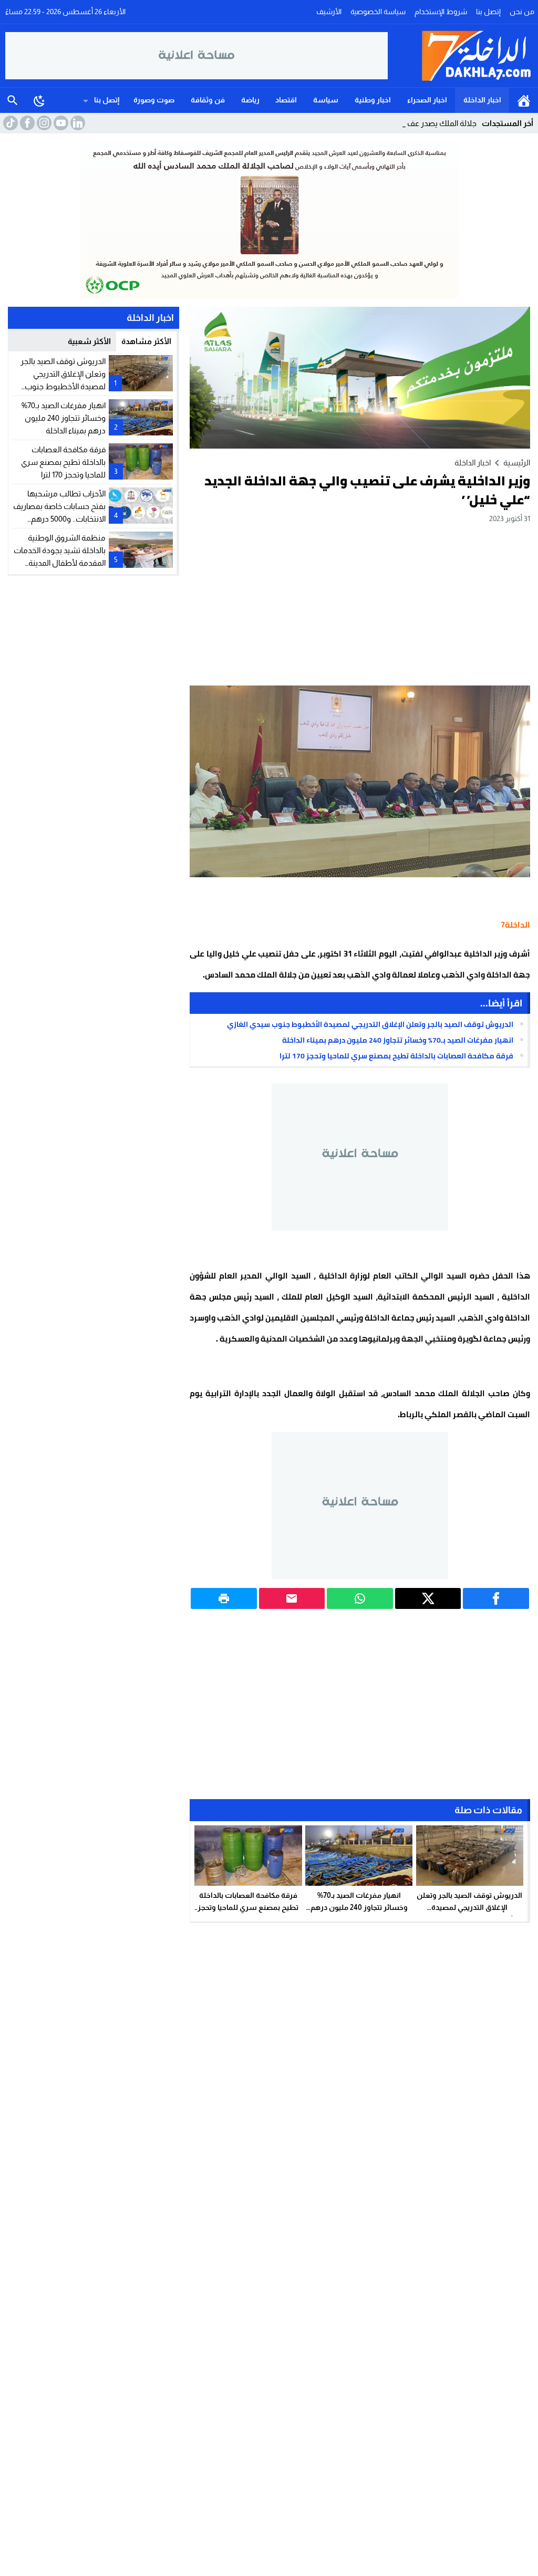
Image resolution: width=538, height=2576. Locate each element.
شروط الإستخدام (441, 12)
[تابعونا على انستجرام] (43, 123)
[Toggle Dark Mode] (39, 100)
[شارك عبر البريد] (292, 1598)
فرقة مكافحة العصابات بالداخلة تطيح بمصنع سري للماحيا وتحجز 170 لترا (396, 1056)
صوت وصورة (154, 100)
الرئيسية (524, 100)
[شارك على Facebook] (496, 1598)
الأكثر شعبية (89, 341)
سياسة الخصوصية (378, 12)
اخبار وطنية (373, 100)
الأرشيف (329, 12)
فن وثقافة (208, 100)
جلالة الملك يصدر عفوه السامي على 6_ (415, 123)
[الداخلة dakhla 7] (461, 56)
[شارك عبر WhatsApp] (360, 1598)
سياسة (326, 100)
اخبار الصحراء (427, 100)
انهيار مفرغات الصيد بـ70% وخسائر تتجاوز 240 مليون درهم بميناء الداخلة (398, 1040)
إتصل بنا (488, 12)
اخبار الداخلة (482, 100)
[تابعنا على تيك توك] (9, 123)
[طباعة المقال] (224, 1598)
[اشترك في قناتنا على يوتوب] (60, 123)
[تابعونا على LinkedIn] (77, 123)
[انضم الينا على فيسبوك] (26, 123)
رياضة (250, 100)
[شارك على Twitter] (428, 1598)
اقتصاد (286, 100)
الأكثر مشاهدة (146, 341)
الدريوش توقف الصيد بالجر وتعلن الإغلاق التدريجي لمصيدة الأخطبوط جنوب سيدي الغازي (370, 1024)
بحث (13, 100)
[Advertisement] (360, 604)
